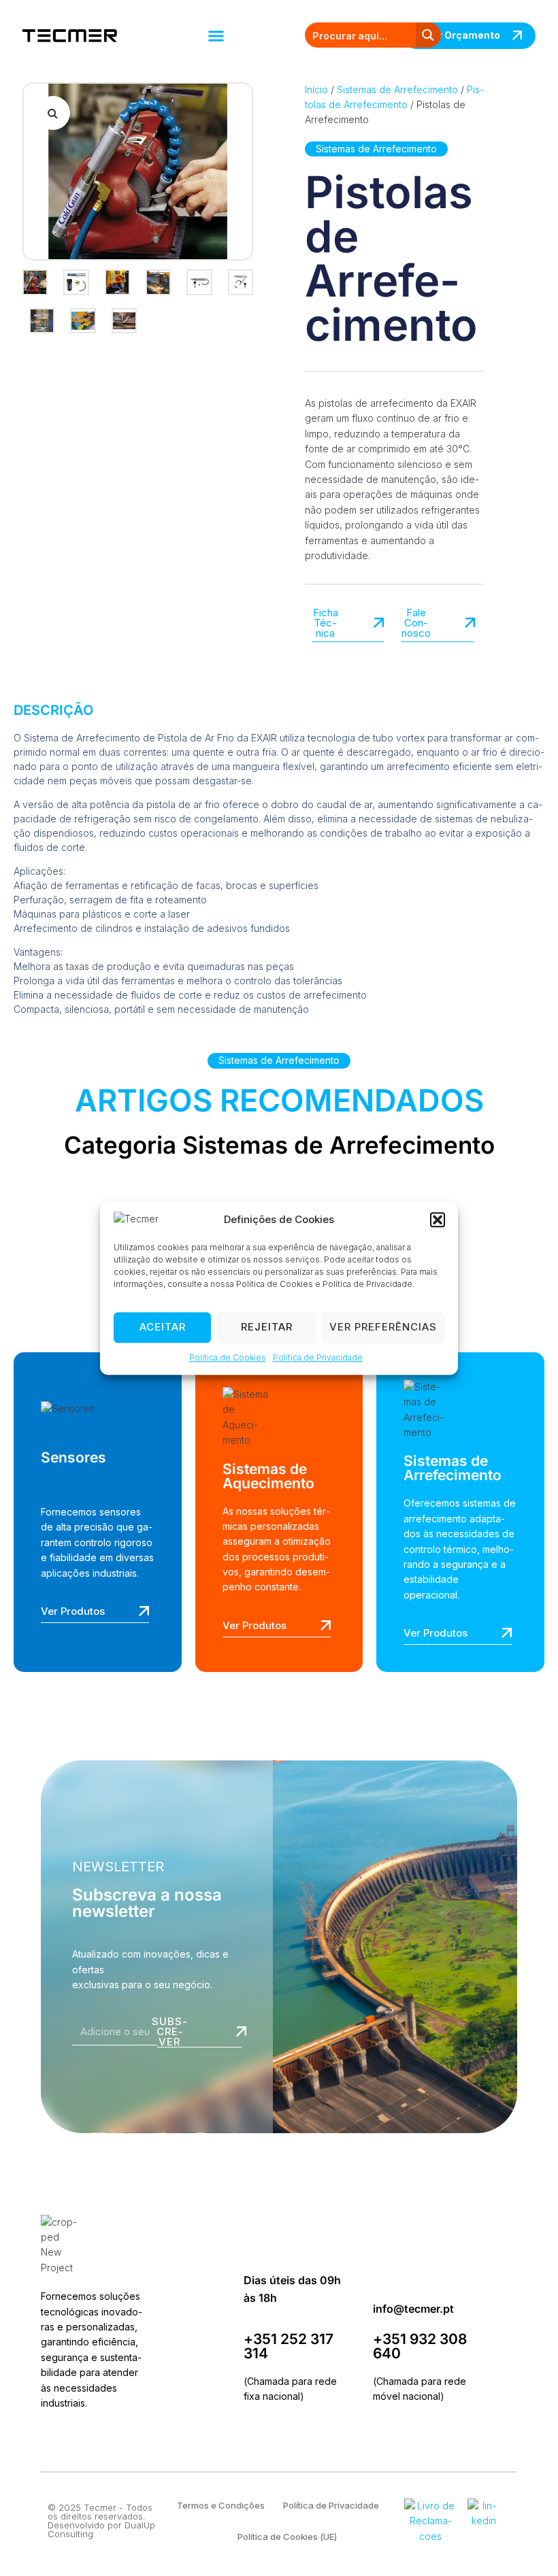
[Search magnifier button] (428, 35)
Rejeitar (267, 1327)
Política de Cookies (228, 1357)
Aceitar (163, 1327)
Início (316, 89)
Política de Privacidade (318, 1357)
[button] (438, 1220)
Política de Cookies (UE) (287, 2537)
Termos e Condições (221, 2505)
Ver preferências (383, 1327)
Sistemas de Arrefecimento (397, 89)
